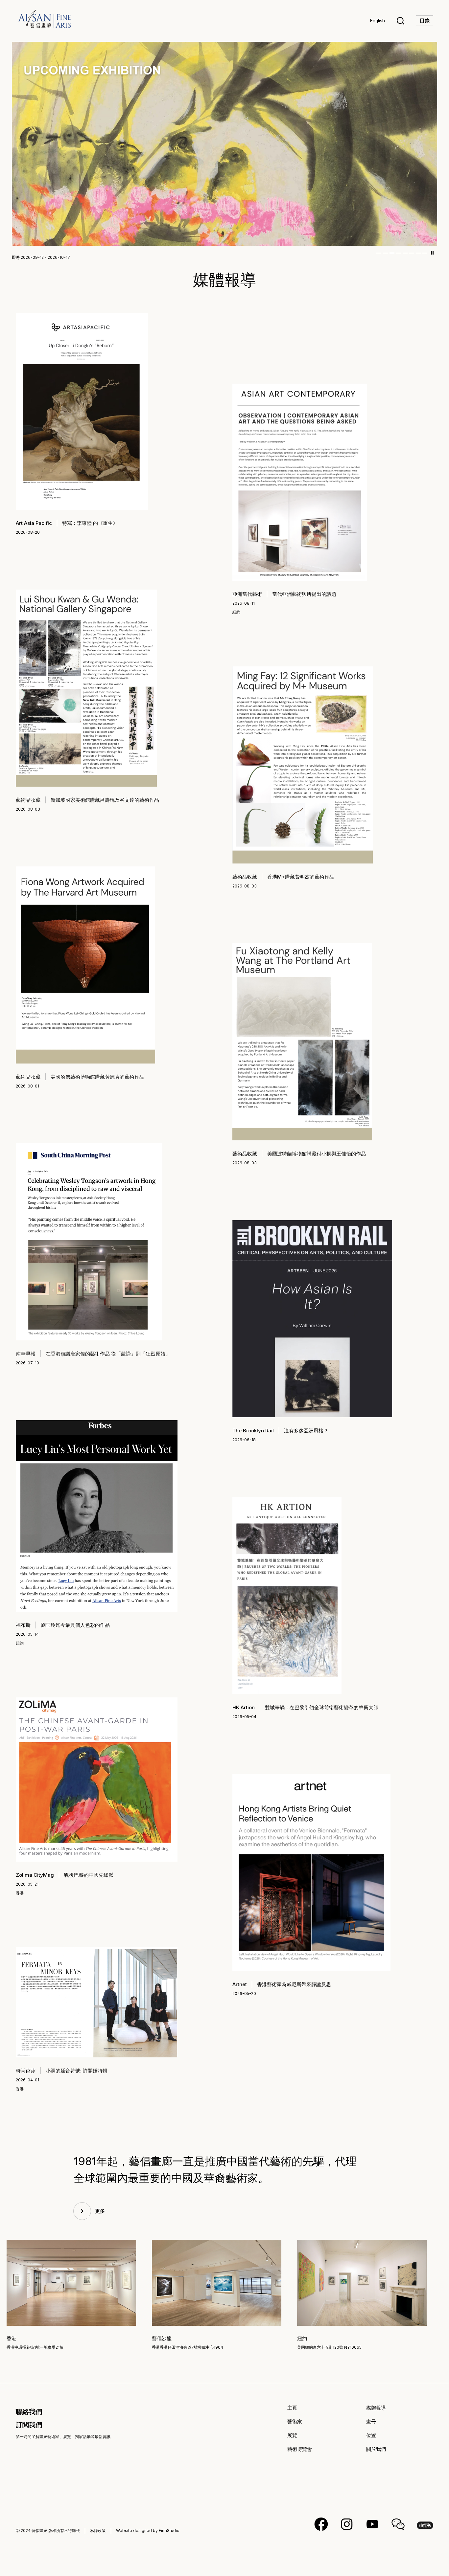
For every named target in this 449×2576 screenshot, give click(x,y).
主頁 (292, 2415)
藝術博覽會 (300, 2456)
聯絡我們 (29, 2419)
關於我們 (376, 2456)
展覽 (292, 2442)
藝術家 (295, 2428)
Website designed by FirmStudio (148, 2537)
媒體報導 (376, 2415)
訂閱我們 (29, 2432)
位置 (371, 2442)
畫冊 (371, 2428)
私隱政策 (98, 2537)
